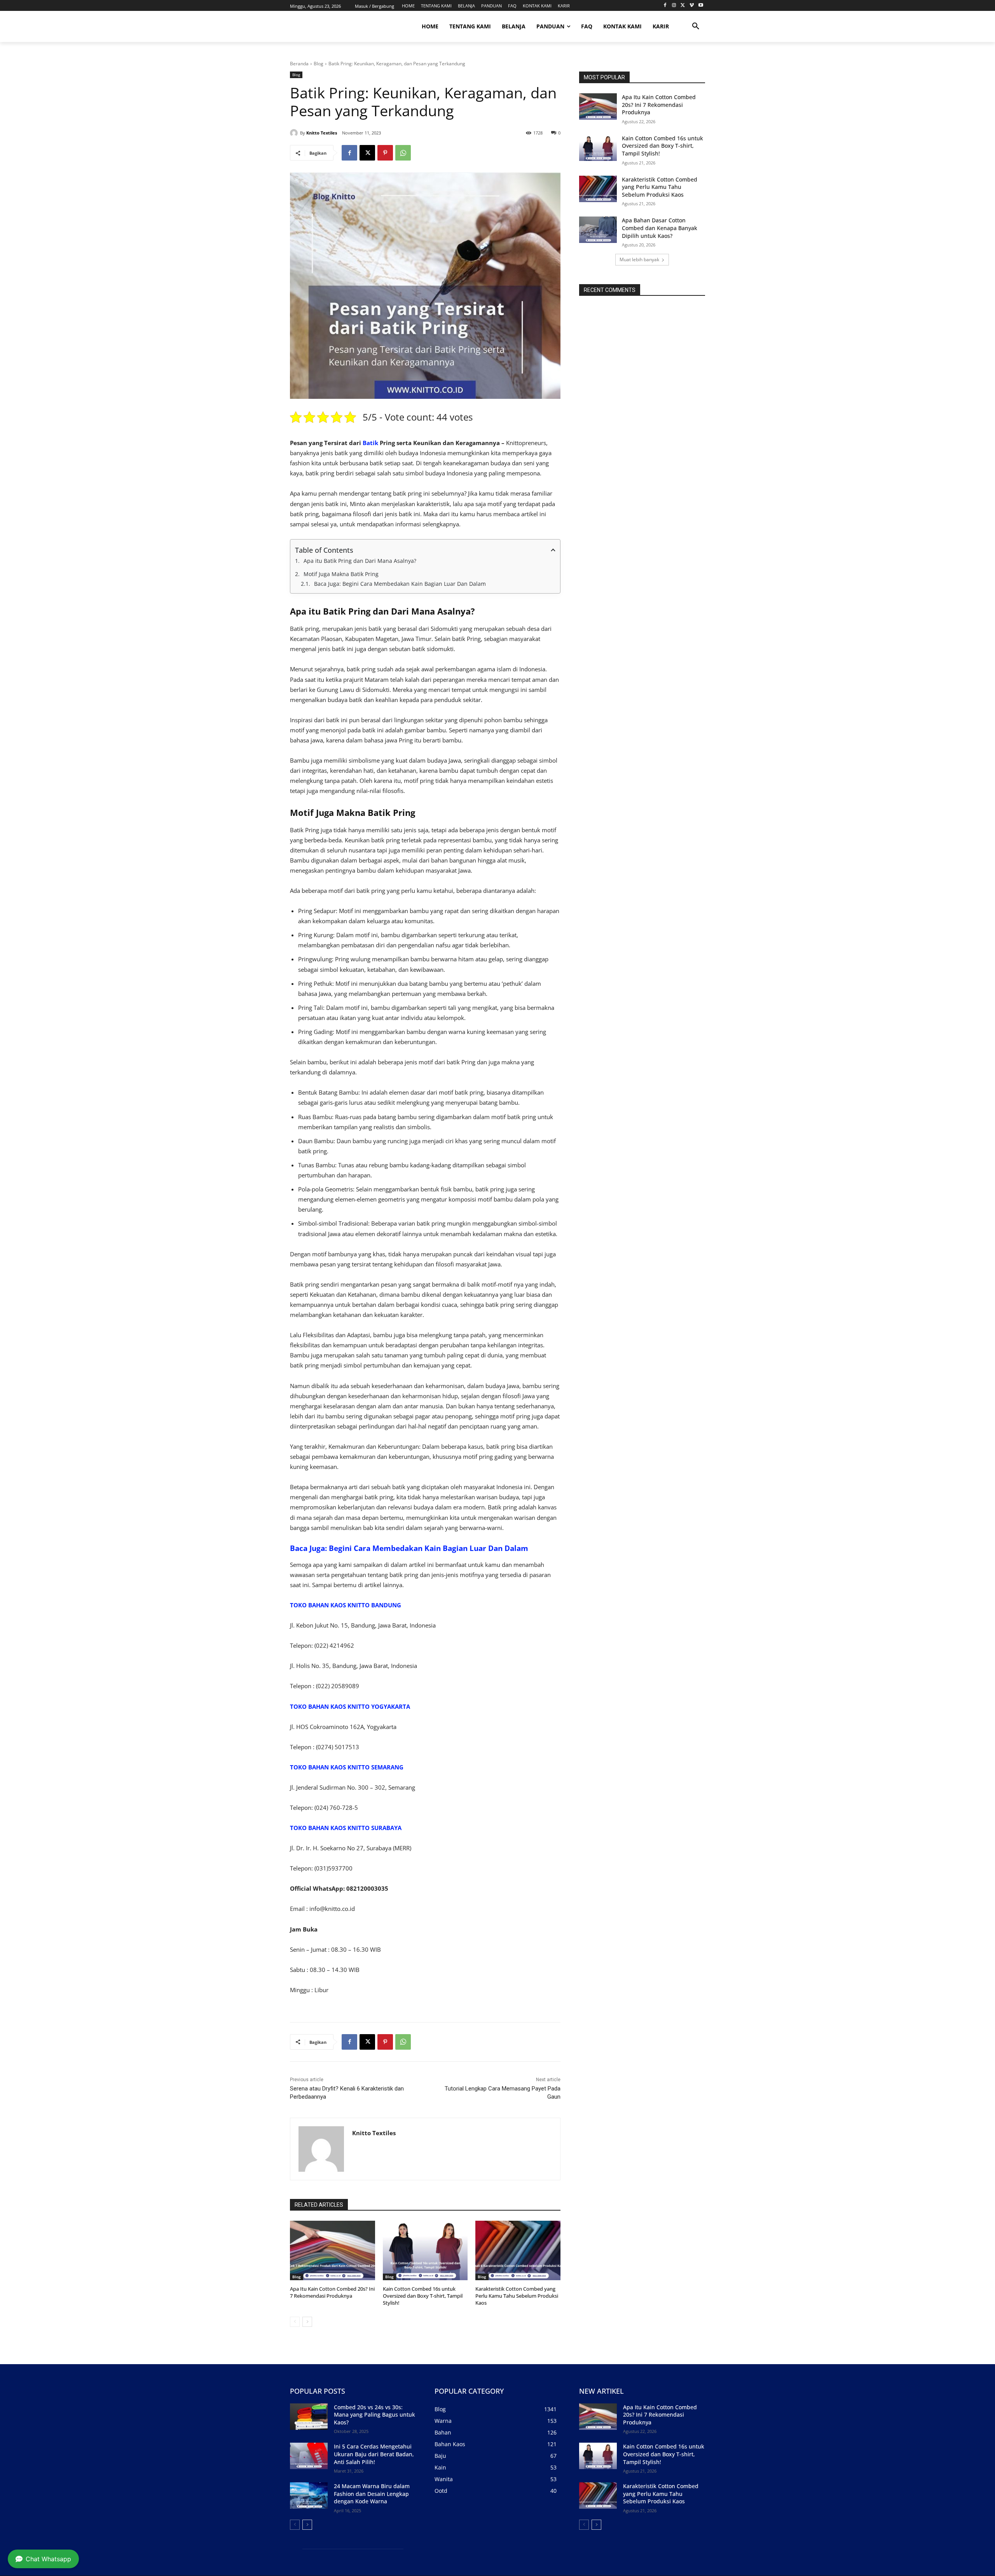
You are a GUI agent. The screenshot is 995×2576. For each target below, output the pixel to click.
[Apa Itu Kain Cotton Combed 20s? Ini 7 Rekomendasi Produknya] (333, 2250)
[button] (696, 26)
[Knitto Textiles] (295, 133)
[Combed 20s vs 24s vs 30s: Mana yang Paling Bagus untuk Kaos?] (309, 2417)
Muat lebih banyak (639, 259)
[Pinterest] (385, 153)
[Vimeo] (692, 6)
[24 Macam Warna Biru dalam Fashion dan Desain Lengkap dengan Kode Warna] (309, 2496)
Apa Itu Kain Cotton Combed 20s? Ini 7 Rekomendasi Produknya (332, 2292)
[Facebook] (665, 6)
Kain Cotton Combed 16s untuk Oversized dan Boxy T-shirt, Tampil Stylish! (423, 2296)
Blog (319, 64)
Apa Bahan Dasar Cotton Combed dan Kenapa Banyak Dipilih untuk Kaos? (660, 228)
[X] (683, 6)
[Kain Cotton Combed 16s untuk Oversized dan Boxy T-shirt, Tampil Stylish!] (425, 2250)
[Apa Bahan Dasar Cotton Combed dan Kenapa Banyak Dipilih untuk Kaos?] (598, 230)
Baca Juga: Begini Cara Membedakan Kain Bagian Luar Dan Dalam (400, 584)
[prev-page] (295, 2322)
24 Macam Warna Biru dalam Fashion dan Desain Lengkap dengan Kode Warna (372, 2494)
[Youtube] (701, 6)
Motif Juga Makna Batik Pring (341, 574)
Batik (370, 443)
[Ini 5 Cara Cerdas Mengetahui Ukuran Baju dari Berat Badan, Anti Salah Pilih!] (309, 2456)
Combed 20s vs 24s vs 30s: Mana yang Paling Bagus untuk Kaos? (374, 2415)
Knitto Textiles (322, 133)
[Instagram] (674, 6)
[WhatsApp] (403, 153)
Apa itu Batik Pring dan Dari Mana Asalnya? (360, 561)
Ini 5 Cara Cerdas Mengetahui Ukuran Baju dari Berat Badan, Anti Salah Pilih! (374, 2454)
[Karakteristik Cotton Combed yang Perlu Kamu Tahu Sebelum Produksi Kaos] (518, 2250)
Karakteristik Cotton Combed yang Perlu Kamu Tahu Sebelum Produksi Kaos (517, 2296)
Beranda (299, 64)
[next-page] (307, 2322)
